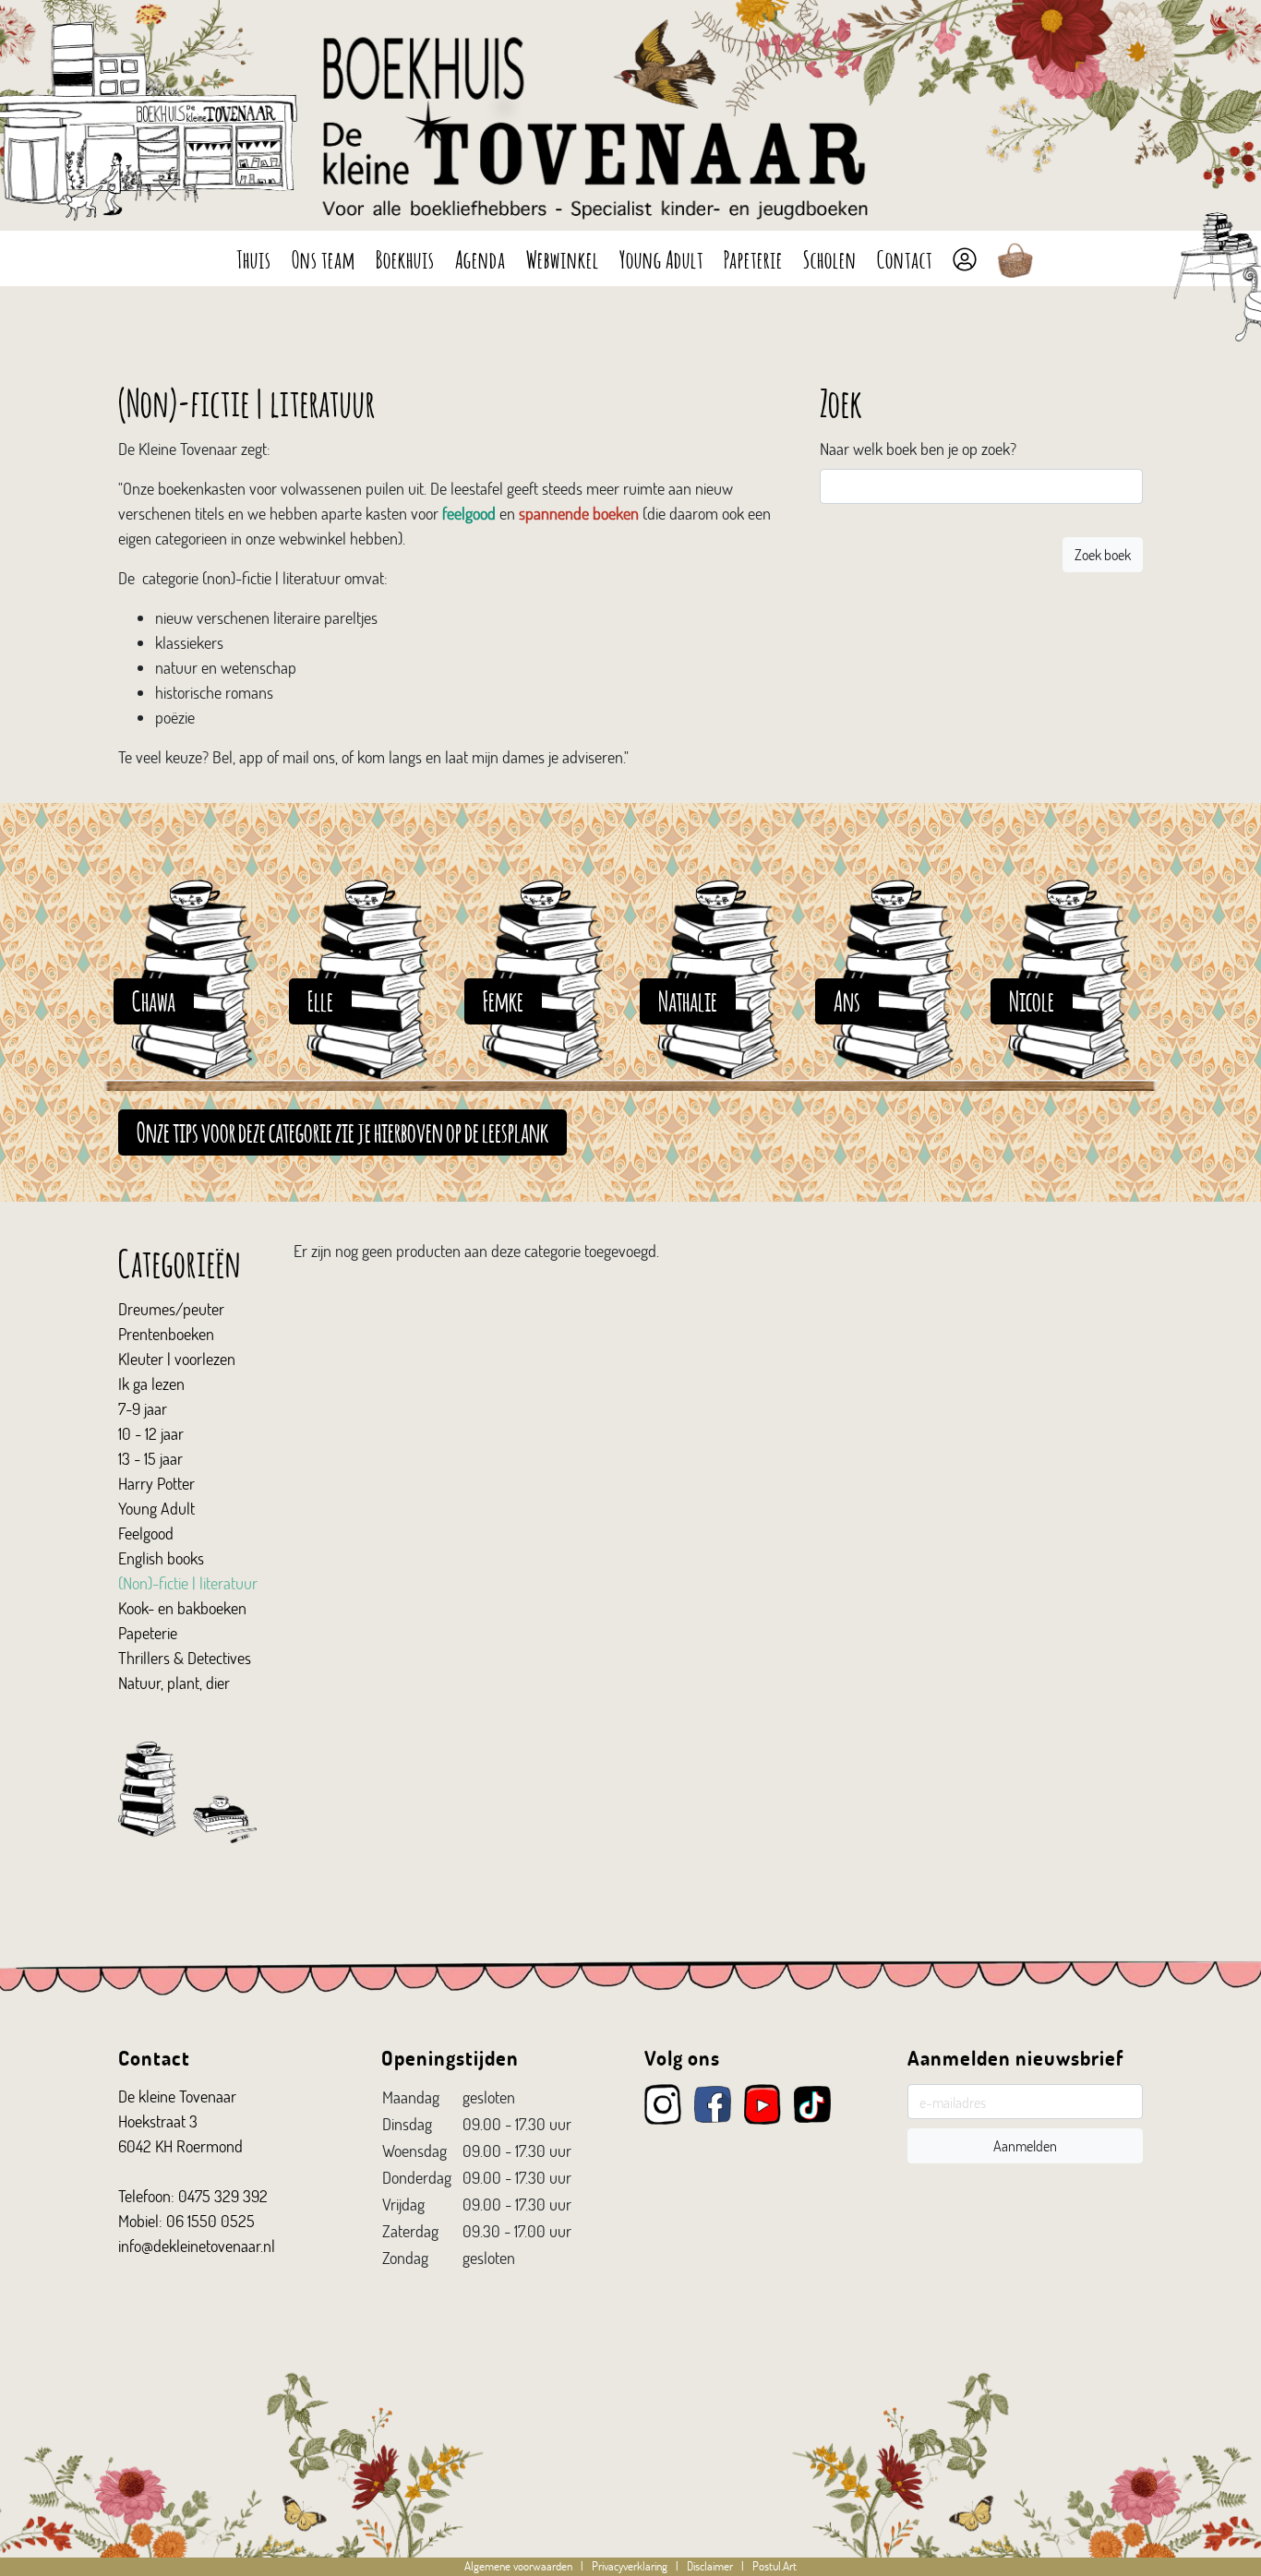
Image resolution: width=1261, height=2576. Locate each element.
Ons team (324, 258)
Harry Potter (156, 1483)
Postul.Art (775, 2566)
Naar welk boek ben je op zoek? (918, 449)
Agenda (480, 258)
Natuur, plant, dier (174, 1683)
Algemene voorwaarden (518, 2566)
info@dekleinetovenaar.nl (197, 2246)
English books (161, 1558)
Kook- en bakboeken (182, 1608)
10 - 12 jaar (151, 1433)
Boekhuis (405, 258)
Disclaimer (710, 2566)
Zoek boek (1103, 554)
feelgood (469, 513)
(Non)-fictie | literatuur (188, 1583)
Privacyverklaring (630, 2566)
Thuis (254, 258)
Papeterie (753, 258)
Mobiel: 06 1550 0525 (186, 2221)
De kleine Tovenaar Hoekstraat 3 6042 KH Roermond (180, 2121)
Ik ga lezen (151, 1384)
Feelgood (146, 1533)
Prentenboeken (166, 1334)
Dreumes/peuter (171, 1309)
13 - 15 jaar (150, 1458)
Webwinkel (563, 258)
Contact (905, 258)
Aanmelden (1025, 2145)
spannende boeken (579, 513)
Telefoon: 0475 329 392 (193, 2196)
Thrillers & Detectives (185, 1658)
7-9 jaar (143, 1408)
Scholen (830, 258)
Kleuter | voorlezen (177, 1359)
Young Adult (661, 258)
